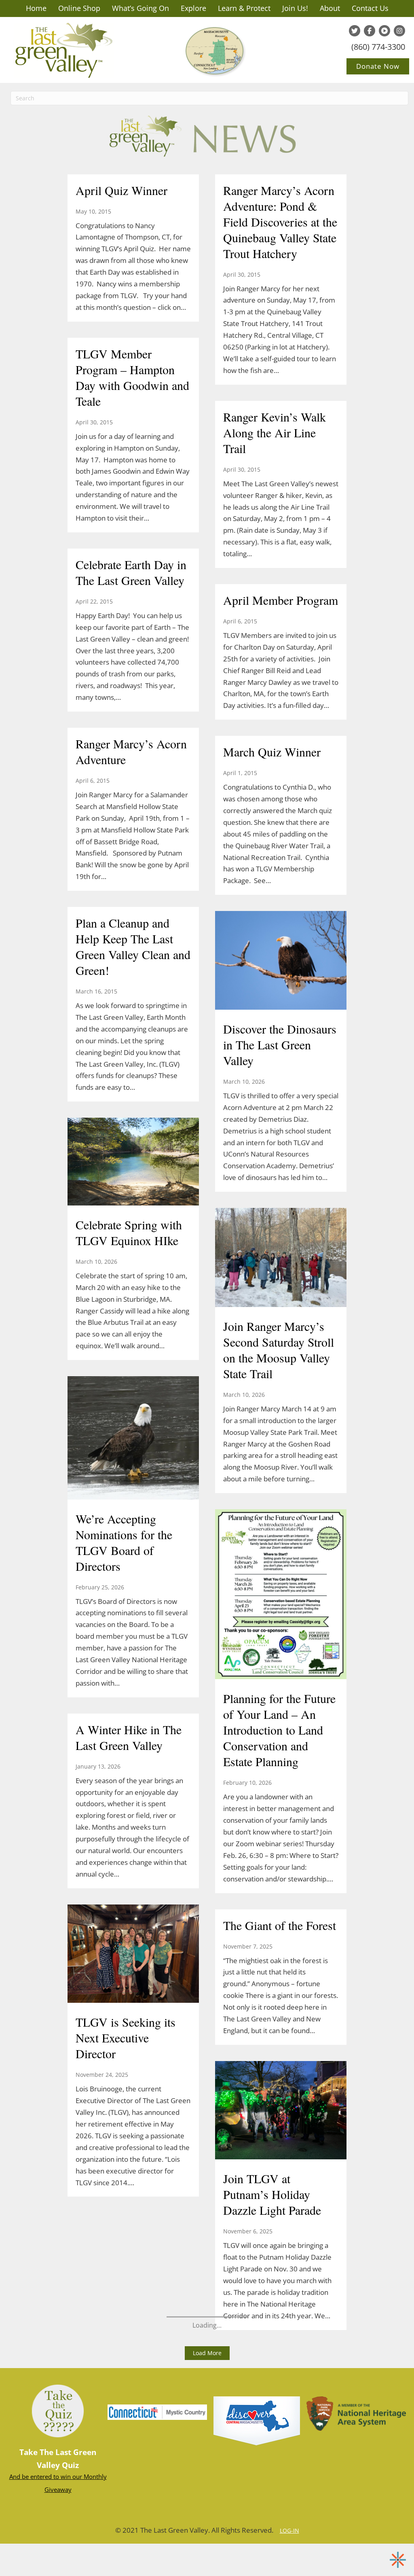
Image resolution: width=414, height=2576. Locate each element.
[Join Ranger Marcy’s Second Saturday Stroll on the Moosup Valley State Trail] (281, 1258)
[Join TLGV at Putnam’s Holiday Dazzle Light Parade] (281, 2111)
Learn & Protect (244, 8)
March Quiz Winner (272, 752)
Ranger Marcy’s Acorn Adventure (131, 751)
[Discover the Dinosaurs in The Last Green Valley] (281, 961)
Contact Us (370, 8)
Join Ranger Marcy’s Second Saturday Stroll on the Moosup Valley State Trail (279, 1350)
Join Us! (295, 8)
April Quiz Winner (121, 190)
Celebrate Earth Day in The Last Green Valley (131, 572)
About (330, 8)
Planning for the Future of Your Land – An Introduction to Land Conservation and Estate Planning (279, 1730)
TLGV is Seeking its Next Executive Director (126, 2038)
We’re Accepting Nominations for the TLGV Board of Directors (124, 1542)
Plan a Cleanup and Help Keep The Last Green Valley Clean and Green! (133, 946)
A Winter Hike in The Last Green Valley (129, 1737)
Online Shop (79, 8)
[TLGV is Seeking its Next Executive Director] (133, 1955)
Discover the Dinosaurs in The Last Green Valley (280, 1044)
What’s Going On (140, 8)
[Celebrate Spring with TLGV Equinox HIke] (133, 1163)
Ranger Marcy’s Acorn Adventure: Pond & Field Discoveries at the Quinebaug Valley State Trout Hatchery (280, 222)
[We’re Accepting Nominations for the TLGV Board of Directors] (133, 1439)
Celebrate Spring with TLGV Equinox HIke (129, 1232)
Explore (193, 8)
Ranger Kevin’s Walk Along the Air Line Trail (275, 432)
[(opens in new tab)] (257, 2420)
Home (36, 8)
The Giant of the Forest (280, 1925)
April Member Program (281, 600)
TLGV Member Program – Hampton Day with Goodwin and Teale (132, 377)
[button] (207, 2353)
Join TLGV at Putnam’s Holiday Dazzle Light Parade (272, 2194)
